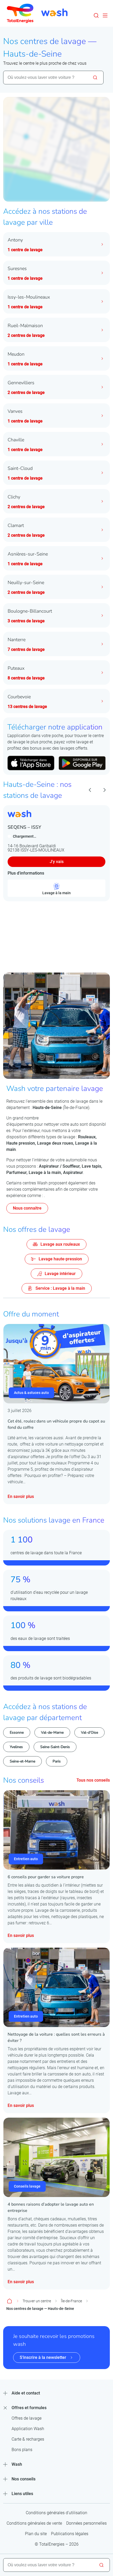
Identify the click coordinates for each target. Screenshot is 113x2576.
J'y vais (57, 862)
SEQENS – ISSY (24, 827)
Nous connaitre (27, 1208)
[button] (96, 15)
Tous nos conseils (93, 1780)
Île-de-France (71, 2301)
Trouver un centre (37, 2301)
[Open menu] (105, 15)
